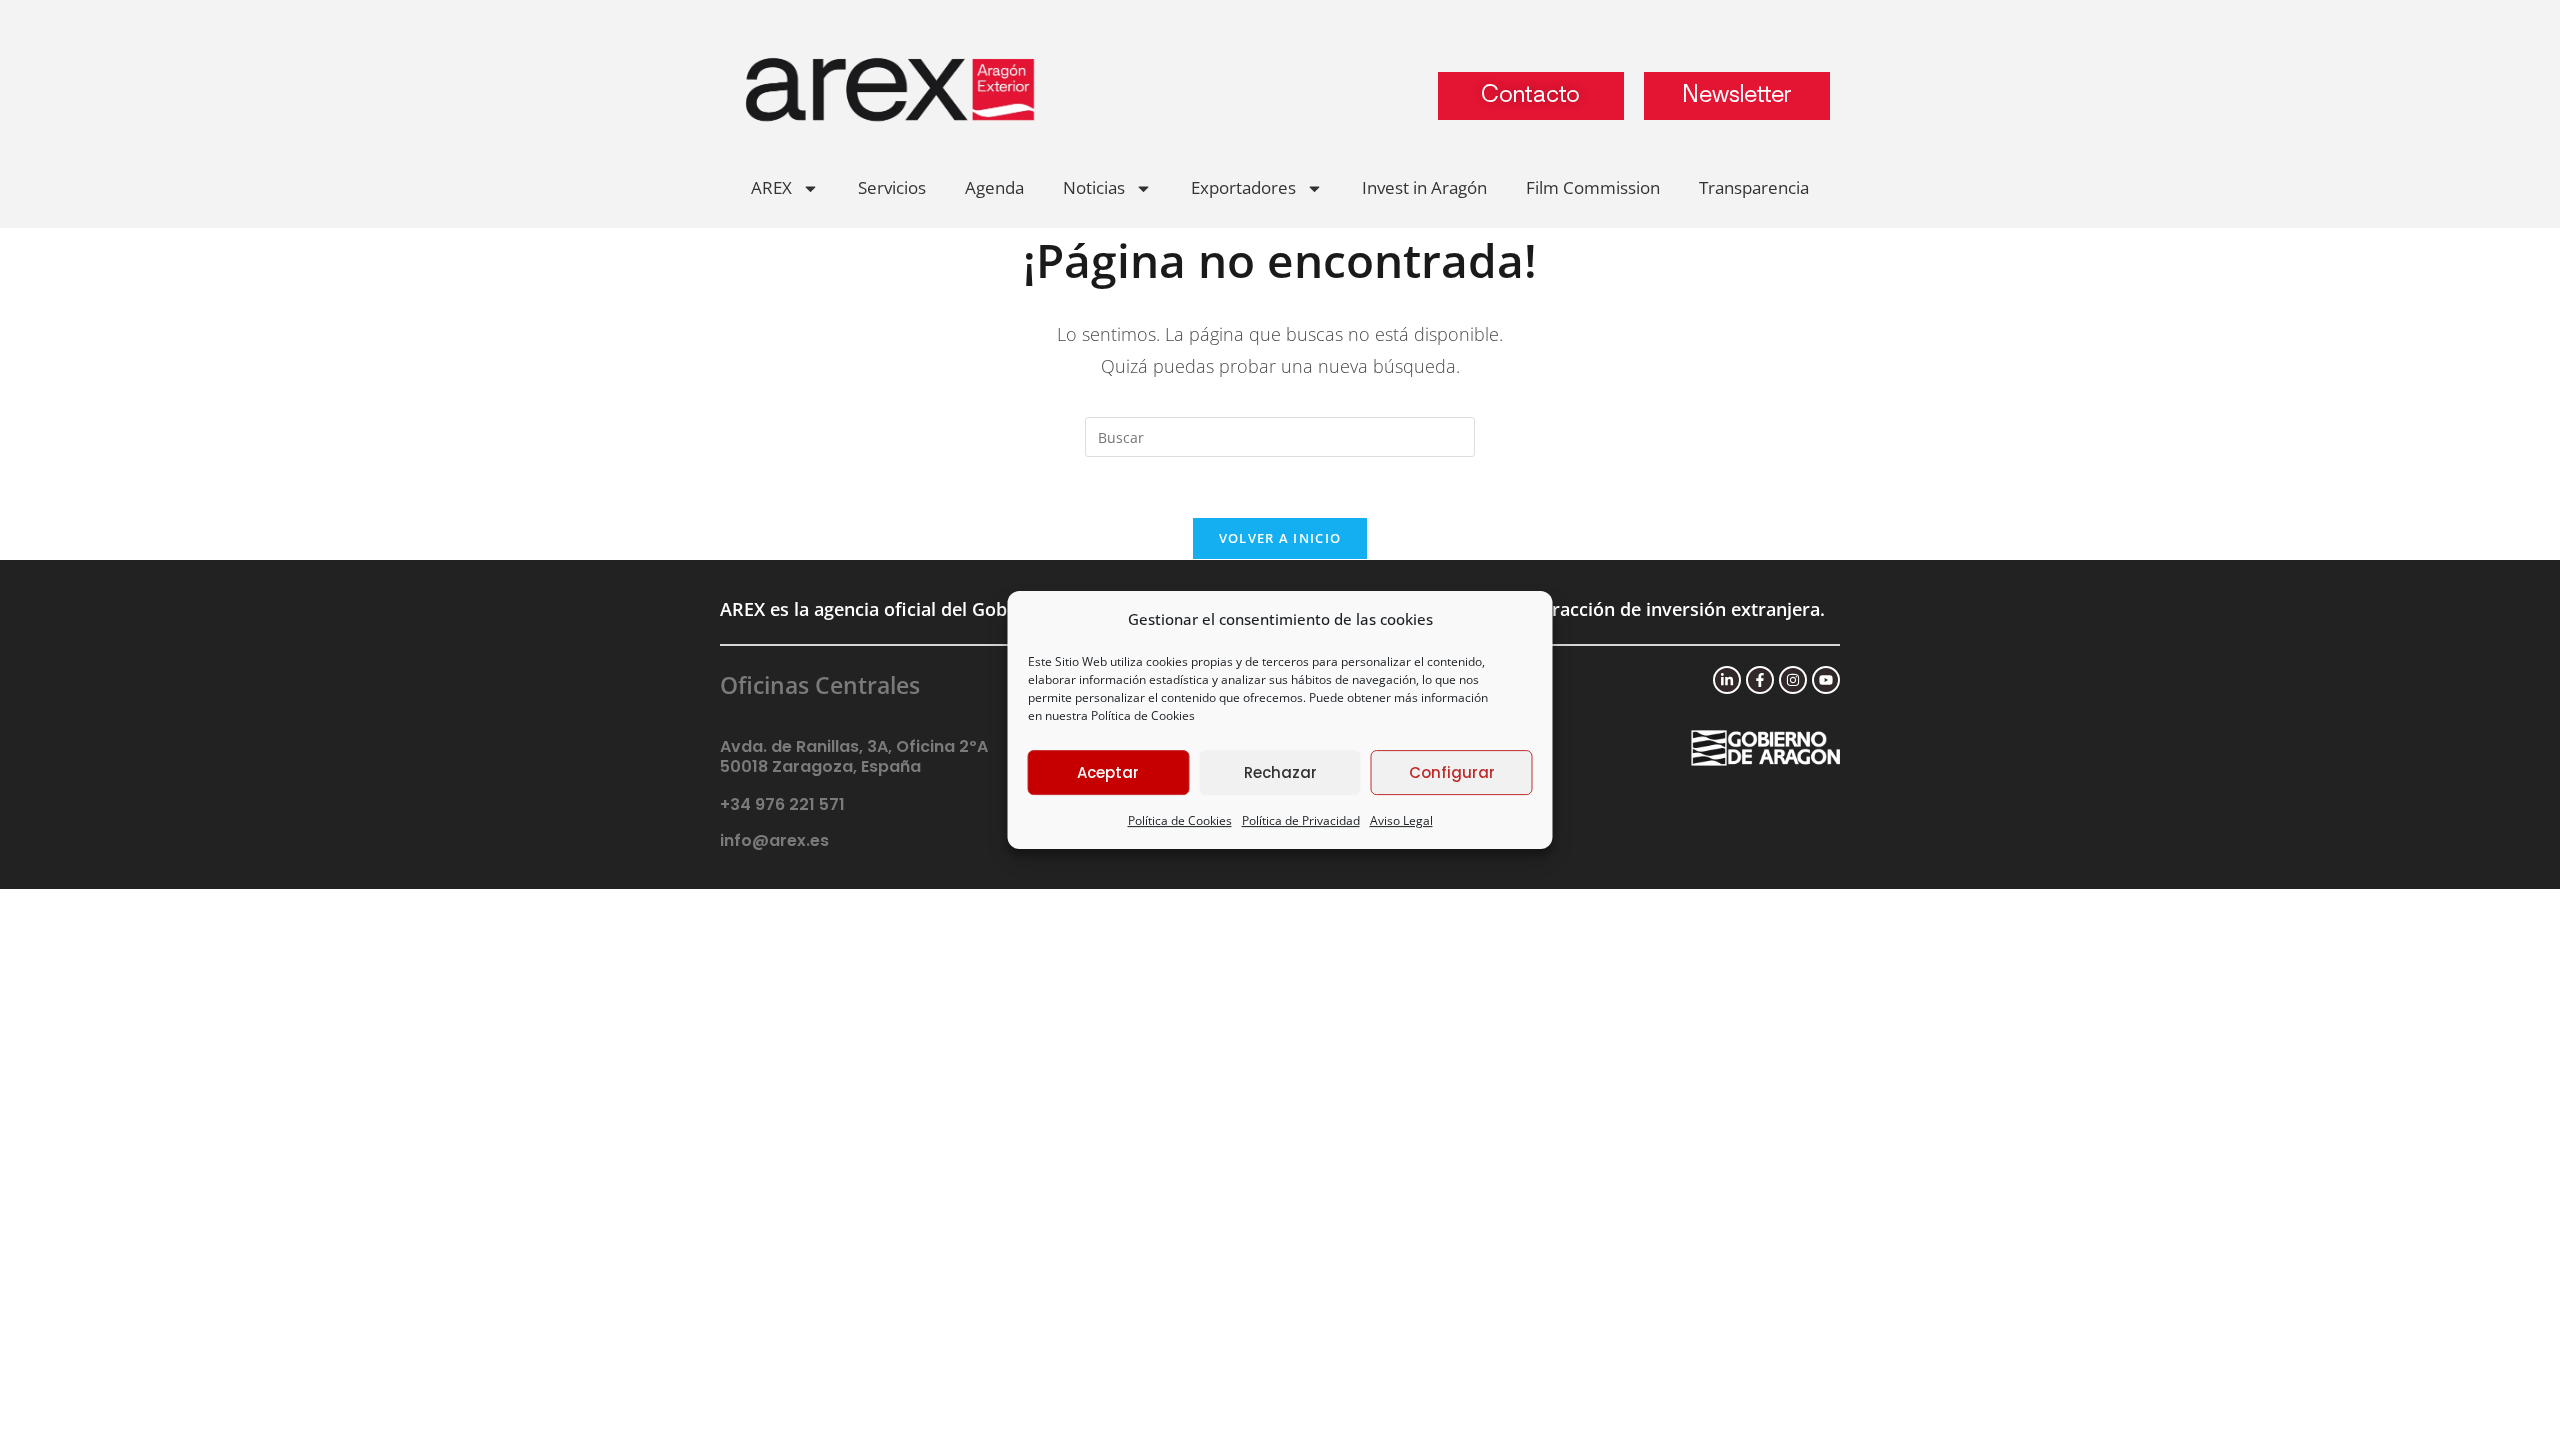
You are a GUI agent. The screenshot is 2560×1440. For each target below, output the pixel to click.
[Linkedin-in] (1727, 680)
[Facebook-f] (1760, 680)
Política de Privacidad (1301, 820)
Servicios (892, 187)
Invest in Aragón (1424, 187)
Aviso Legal (1401, 820)
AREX (771, 187)
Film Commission (1593, 187)
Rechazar (1280, 772)
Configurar (1452, 772)
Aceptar (1108, 772)
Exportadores (1243, 187)
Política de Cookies (1143, 715)
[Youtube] (1826, 680)
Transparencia (1754, 187)
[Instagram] (1793, 680)
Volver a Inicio (1280, 538)
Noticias (1094, 187)
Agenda (994, 187)
